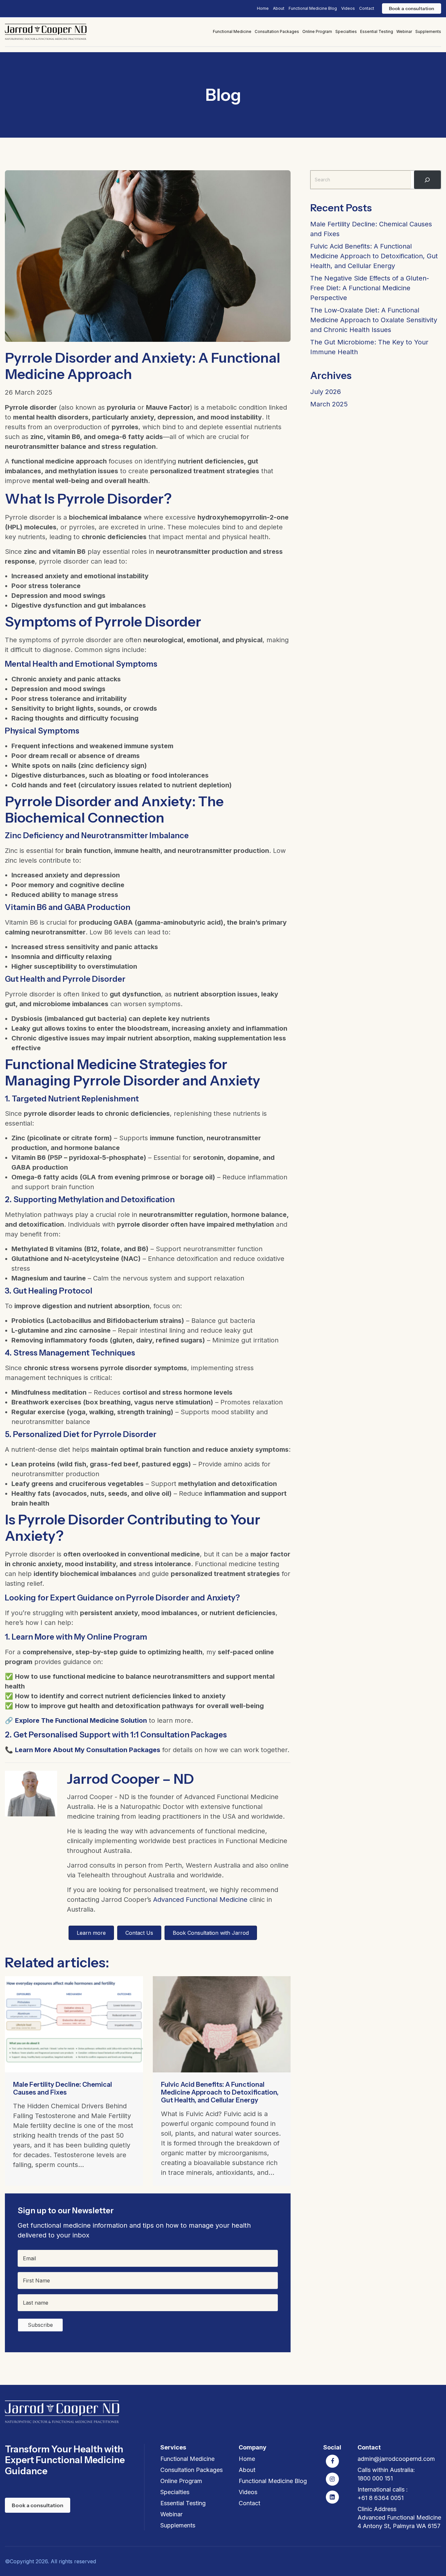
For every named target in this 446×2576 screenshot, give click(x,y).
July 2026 (326, 392)
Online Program (317, 31)
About (279, 8)
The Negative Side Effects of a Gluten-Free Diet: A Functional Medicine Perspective (370, 288)
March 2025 (329, 404)
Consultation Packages (277, 31)
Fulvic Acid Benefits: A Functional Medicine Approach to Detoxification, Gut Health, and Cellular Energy (220, 2092)
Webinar (404, 31)
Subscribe (40, 2325)
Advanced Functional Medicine (200, 1900)
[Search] (427, 180)
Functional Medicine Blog (313, 8)
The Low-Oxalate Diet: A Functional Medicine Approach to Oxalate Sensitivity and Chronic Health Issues (374, 320)
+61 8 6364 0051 (381, 2498)
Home (263, 8)
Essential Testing (377, 31)
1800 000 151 (375, 2478)
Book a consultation (412, 8)
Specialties (346, 31)
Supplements (428, 31)
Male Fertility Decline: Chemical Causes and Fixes (63, 2088)
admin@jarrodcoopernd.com (396, 2459)
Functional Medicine (232, 31)
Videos (348, 8)
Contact (367, 8)
